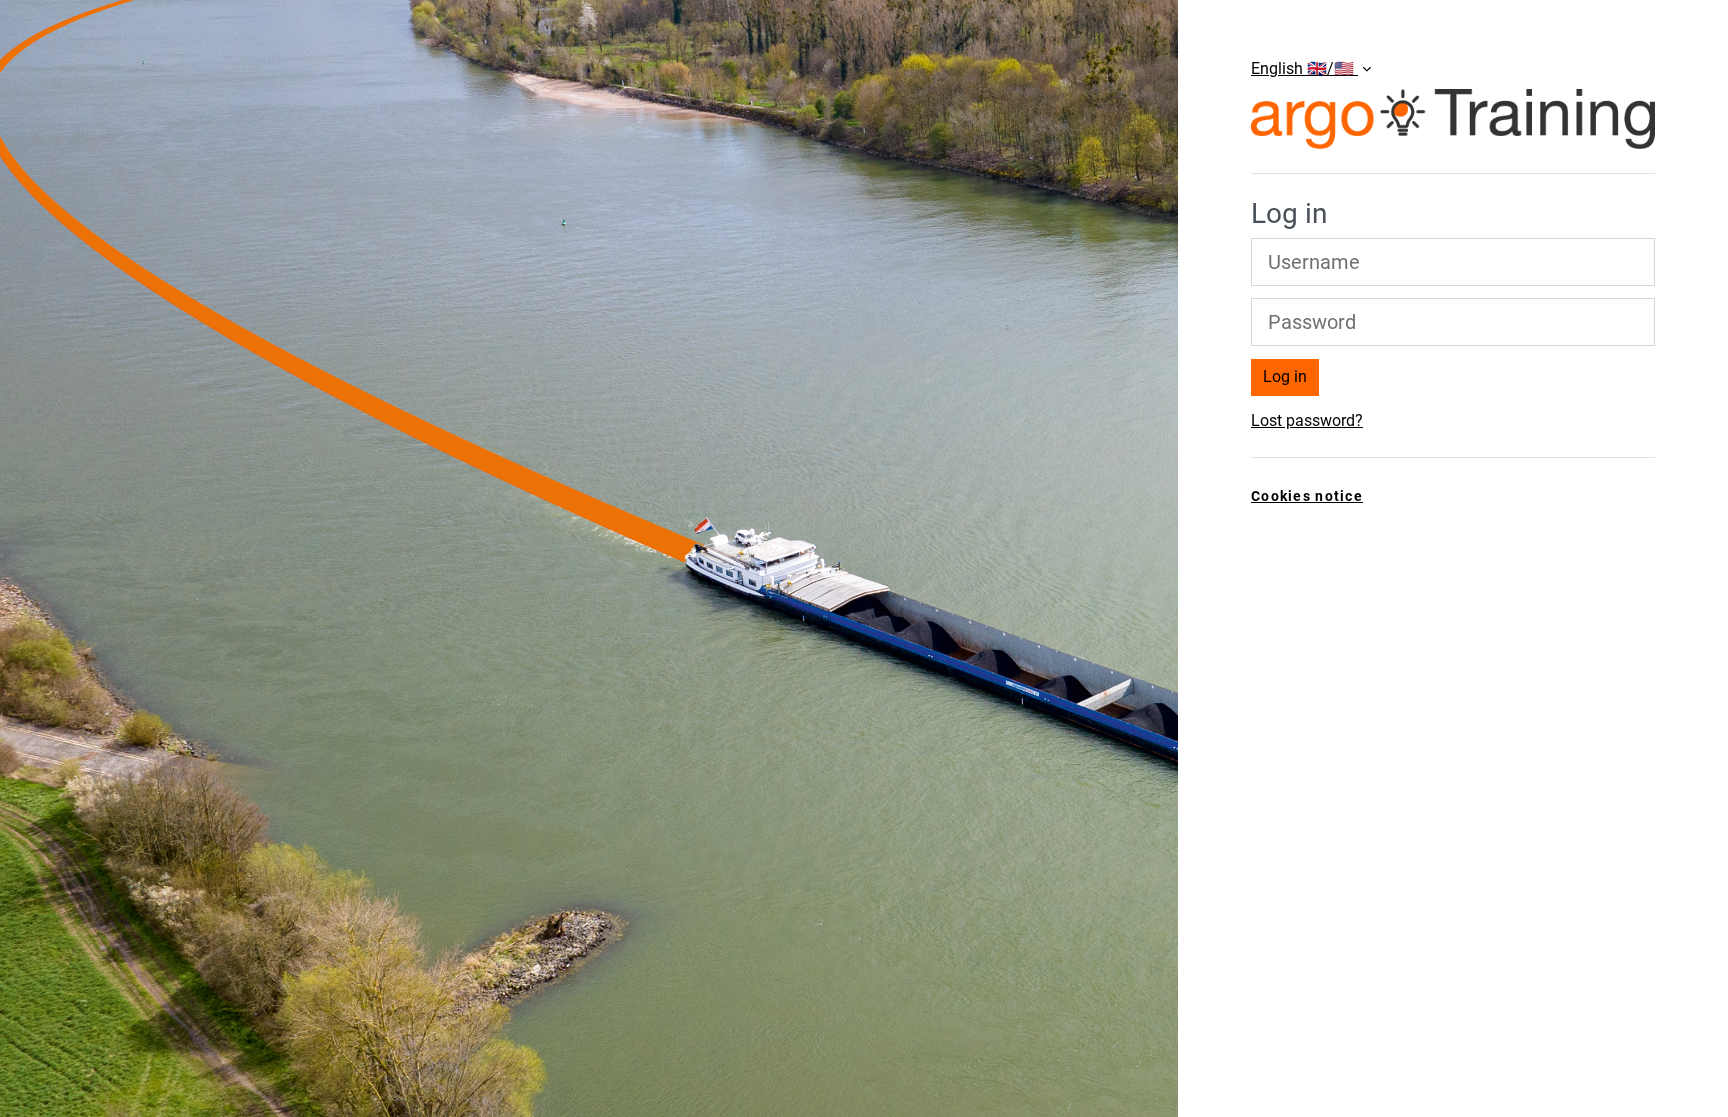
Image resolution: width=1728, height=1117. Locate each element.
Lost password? (1307, 420)
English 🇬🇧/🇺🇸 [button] (1304, 68)
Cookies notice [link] (1307, 496)
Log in (1285, 376)
